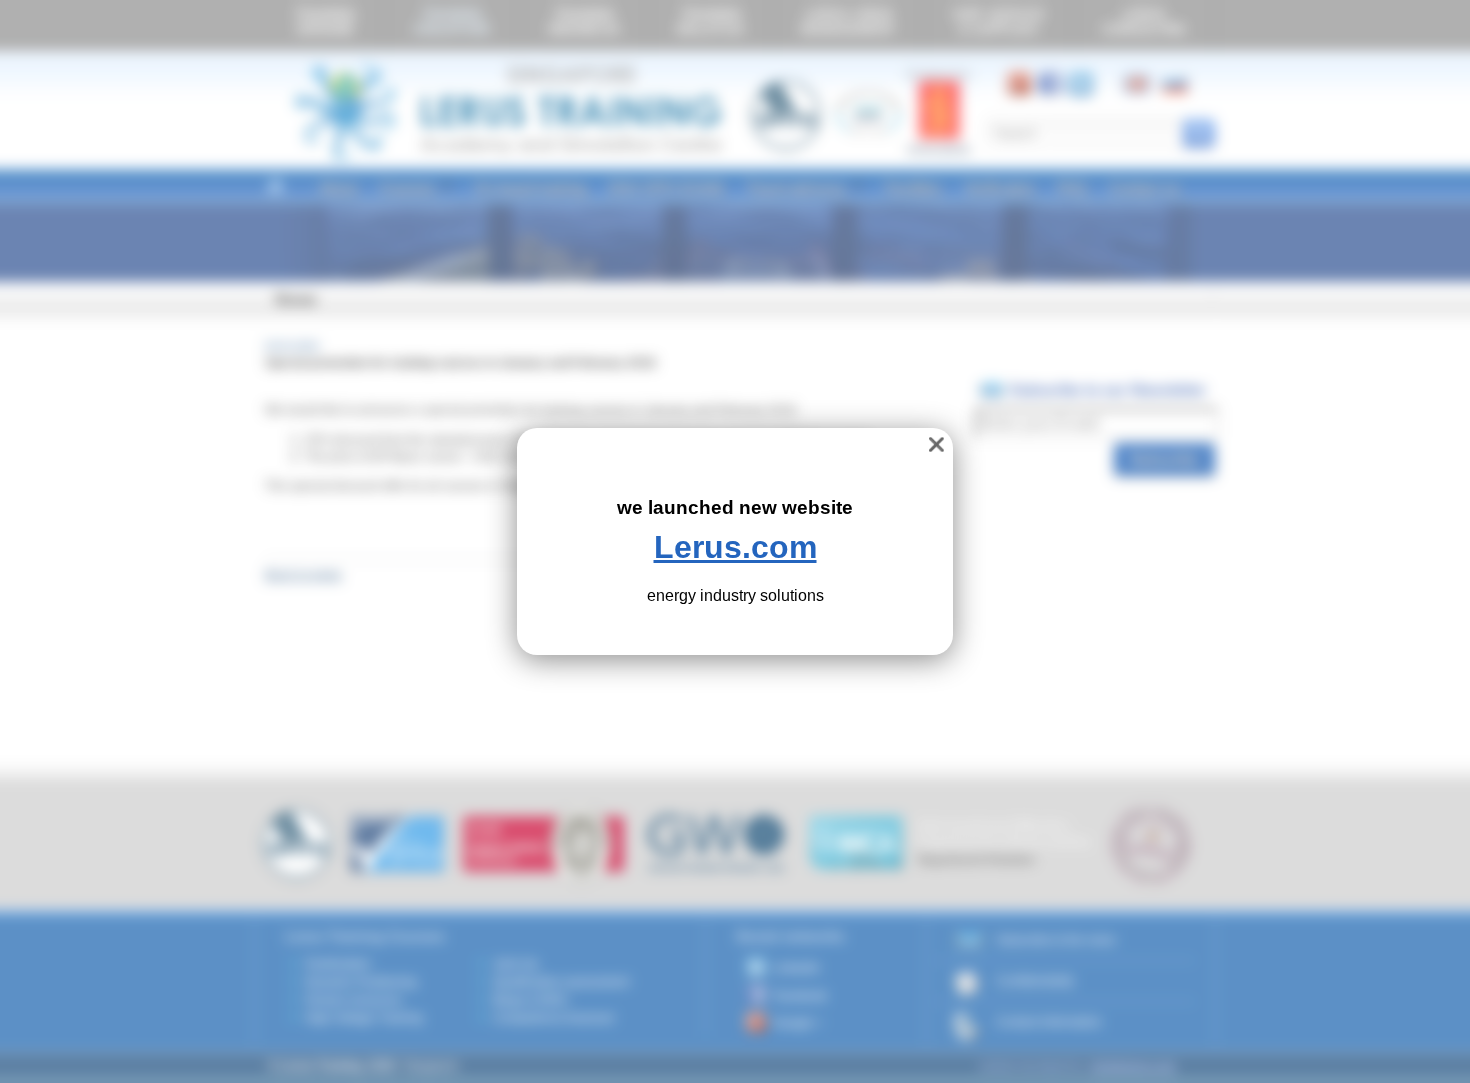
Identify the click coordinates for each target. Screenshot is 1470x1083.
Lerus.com (735, 547)
